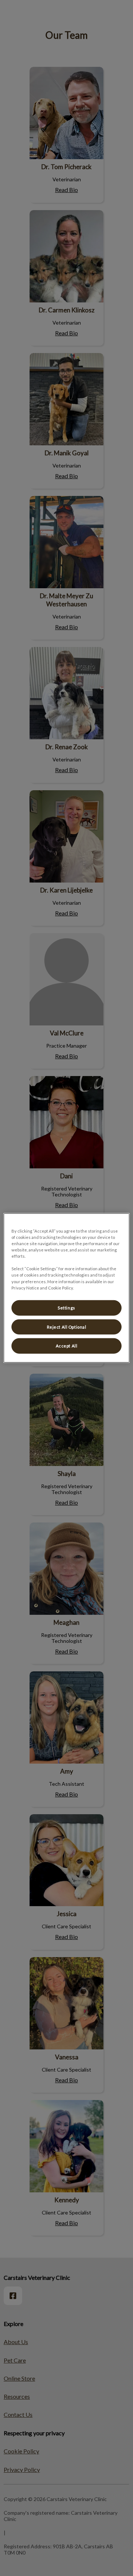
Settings (66, 1307)
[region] (66, 1288)
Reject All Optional (67, 1327)
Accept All (67, 1346)
